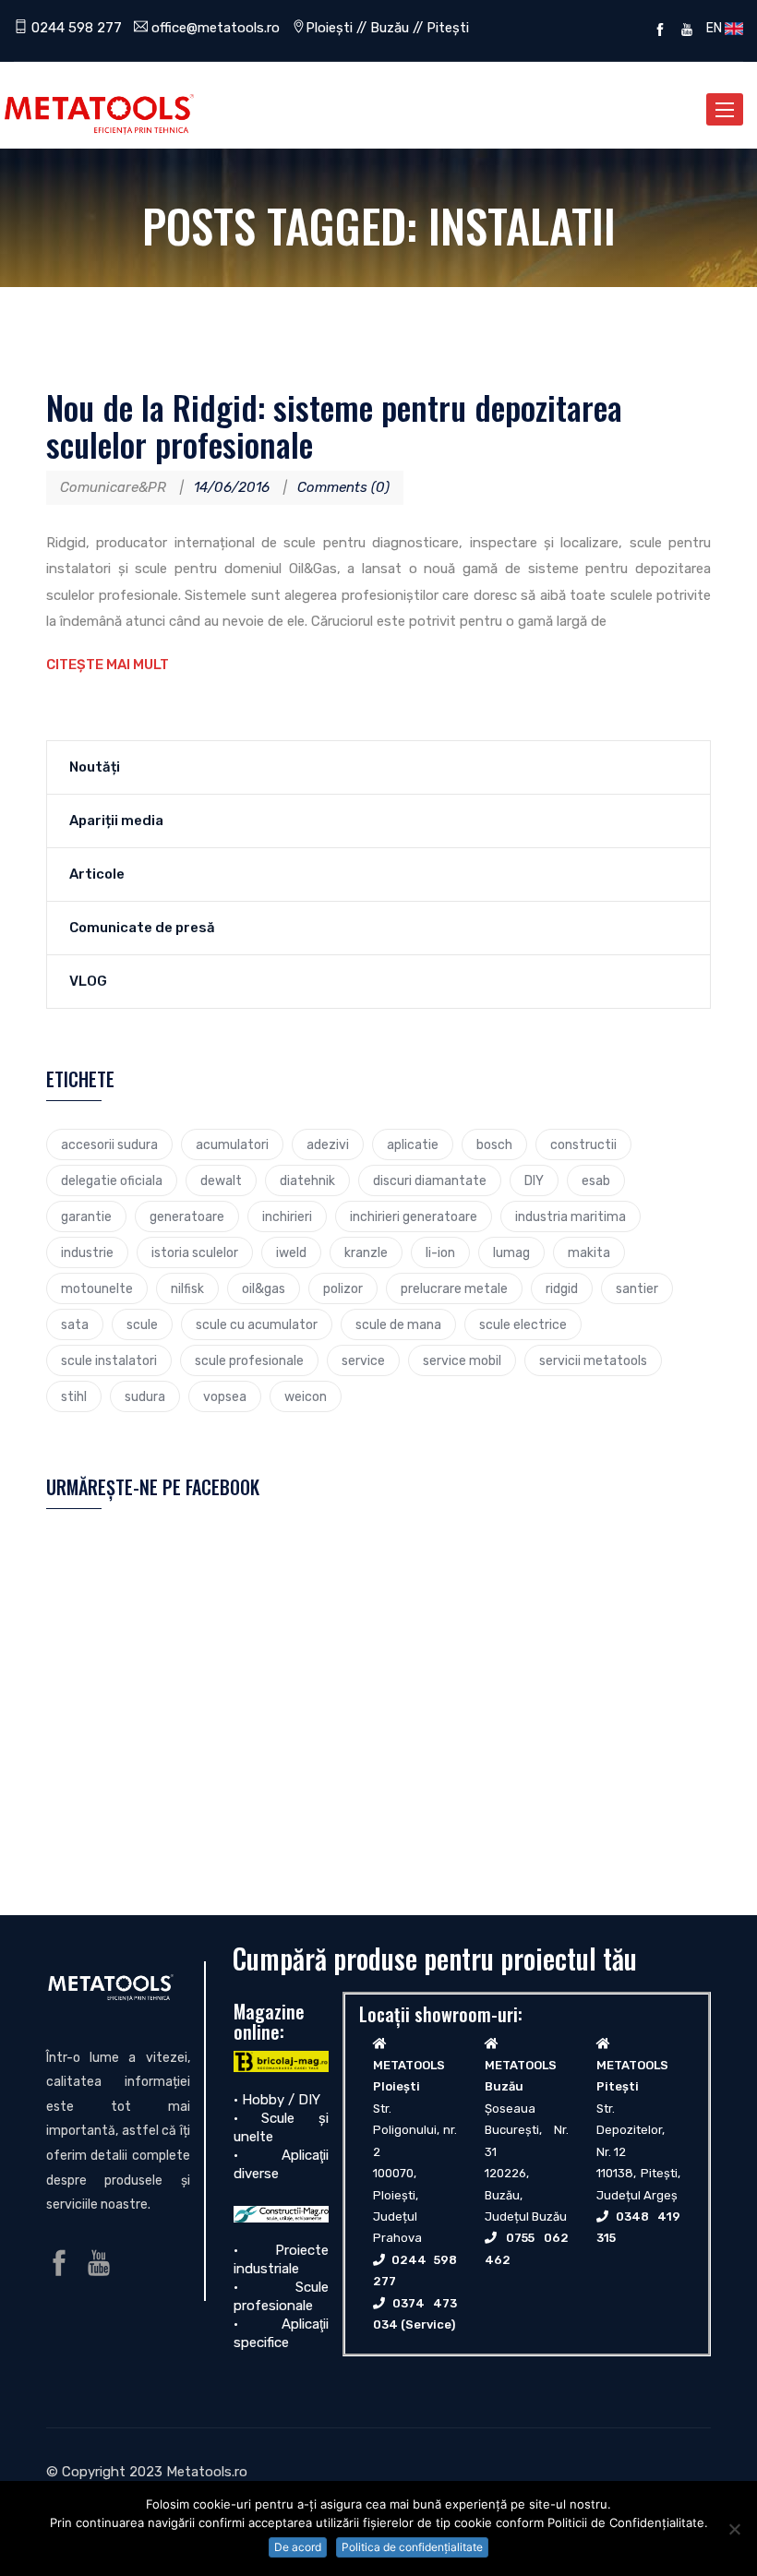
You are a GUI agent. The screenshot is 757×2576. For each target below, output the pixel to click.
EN (713, 28)
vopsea (225, 1396)
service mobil (462, 1360)
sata (75, 1324)
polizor (343, 1288)
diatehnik (307, 1180)
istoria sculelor (195, 1252)
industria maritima (571, 1216)
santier (637, 1288)
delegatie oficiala (112, 1180)
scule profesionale (249, 1360)
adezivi (328, 1144)
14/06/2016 (232, 487)
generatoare (187, 1216)
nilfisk (187, 1288)
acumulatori (232, 1144)
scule (142, 1324)
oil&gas (264, 1288)
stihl (74, 1396)
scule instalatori (109, 1360)
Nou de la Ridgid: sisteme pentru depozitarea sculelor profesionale (334, 425)
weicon (306, 1396)
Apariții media (116, 821)
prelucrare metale (454, 1288)
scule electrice (523, 1324)
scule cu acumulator (257, 1324)
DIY (534, 1180)
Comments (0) (343, 487)
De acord (298, 2547)
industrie (87, 1252)
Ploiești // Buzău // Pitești (387, 28)
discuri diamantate (430, 1180)
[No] (734, 2529)
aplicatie (413, 1144)
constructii (583, 1144)
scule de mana (398, 1324)
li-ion (440, 1252)
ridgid (562, 1288)
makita (589, 1252)
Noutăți (95, 767)
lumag (511, 1252)
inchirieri (287, 1216)
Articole (97, 874)
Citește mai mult (108, 665)
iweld (291, 1252)
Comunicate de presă (142, 928)
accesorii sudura (109, 1144)
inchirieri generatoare (414, 1216)
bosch (494, 1144)
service (363, 1360)
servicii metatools (593, 1360)
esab (596, 1180)
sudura (145, 1396)
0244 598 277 (75, 28)
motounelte (97, 1288)
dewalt (221, 1180)
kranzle (366, 1252)
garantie (86, 1216)
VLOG (88, 981)
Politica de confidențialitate (412, 2547)
